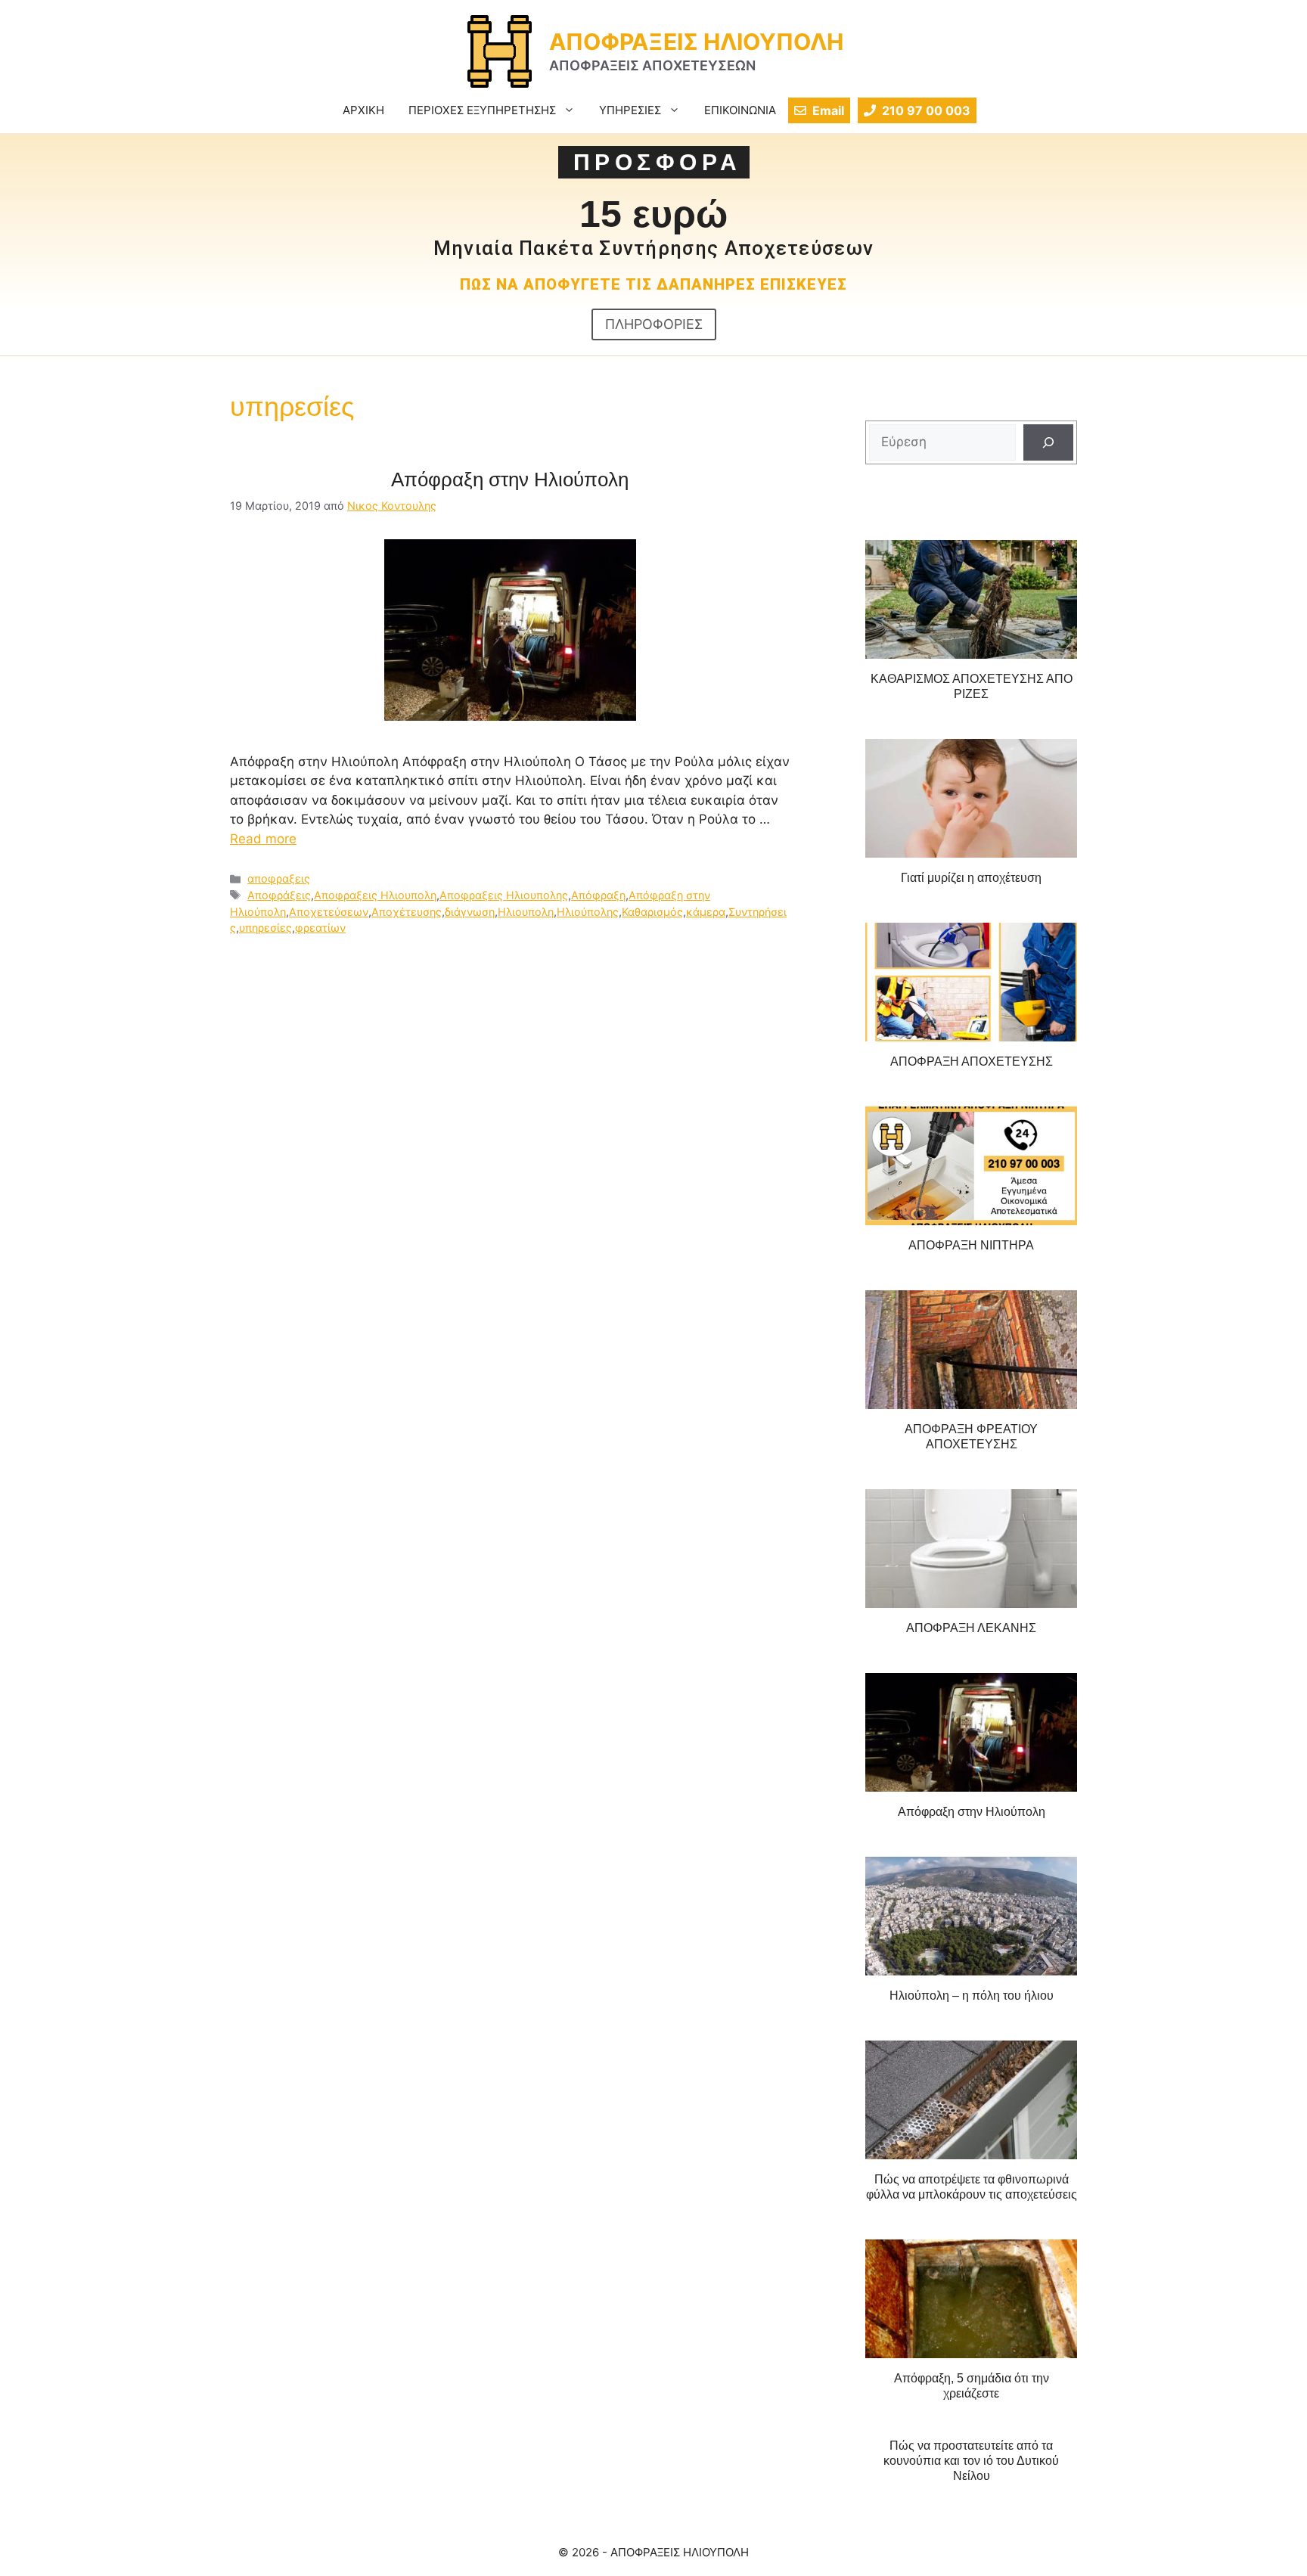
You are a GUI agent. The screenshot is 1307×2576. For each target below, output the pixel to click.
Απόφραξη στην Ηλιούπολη (510, 480)
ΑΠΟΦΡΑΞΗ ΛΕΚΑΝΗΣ (971, 1628)
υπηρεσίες (265, 928)
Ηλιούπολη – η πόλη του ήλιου (972, 1996)
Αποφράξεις (279, 895)
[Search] (1048, 442)
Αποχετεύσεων (329, 912)
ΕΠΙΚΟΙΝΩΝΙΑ (740, 110)
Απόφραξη (598, 895)
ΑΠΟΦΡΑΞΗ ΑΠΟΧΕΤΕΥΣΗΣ (972, 1061)
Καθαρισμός (652, 912)
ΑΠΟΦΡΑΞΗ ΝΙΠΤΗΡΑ (971, 1245)
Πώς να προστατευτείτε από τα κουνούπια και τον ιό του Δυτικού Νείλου (971, 2461)
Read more (263, 839)
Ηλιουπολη (526, 912)
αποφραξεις (279, 878)
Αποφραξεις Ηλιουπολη (375, 895)
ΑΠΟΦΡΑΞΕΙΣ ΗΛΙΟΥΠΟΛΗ (696, 42)
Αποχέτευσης (407, 912)
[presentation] (971, 600)
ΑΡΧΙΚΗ (363, 110)
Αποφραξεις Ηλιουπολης (504, 895)
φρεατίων (320, 928)
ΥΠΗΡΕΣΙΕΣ (630, 110)
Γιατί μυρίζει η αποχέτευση (971, 878)
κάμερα (706, 912)
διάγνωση (470, 912)
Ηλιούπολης (588, 912)
